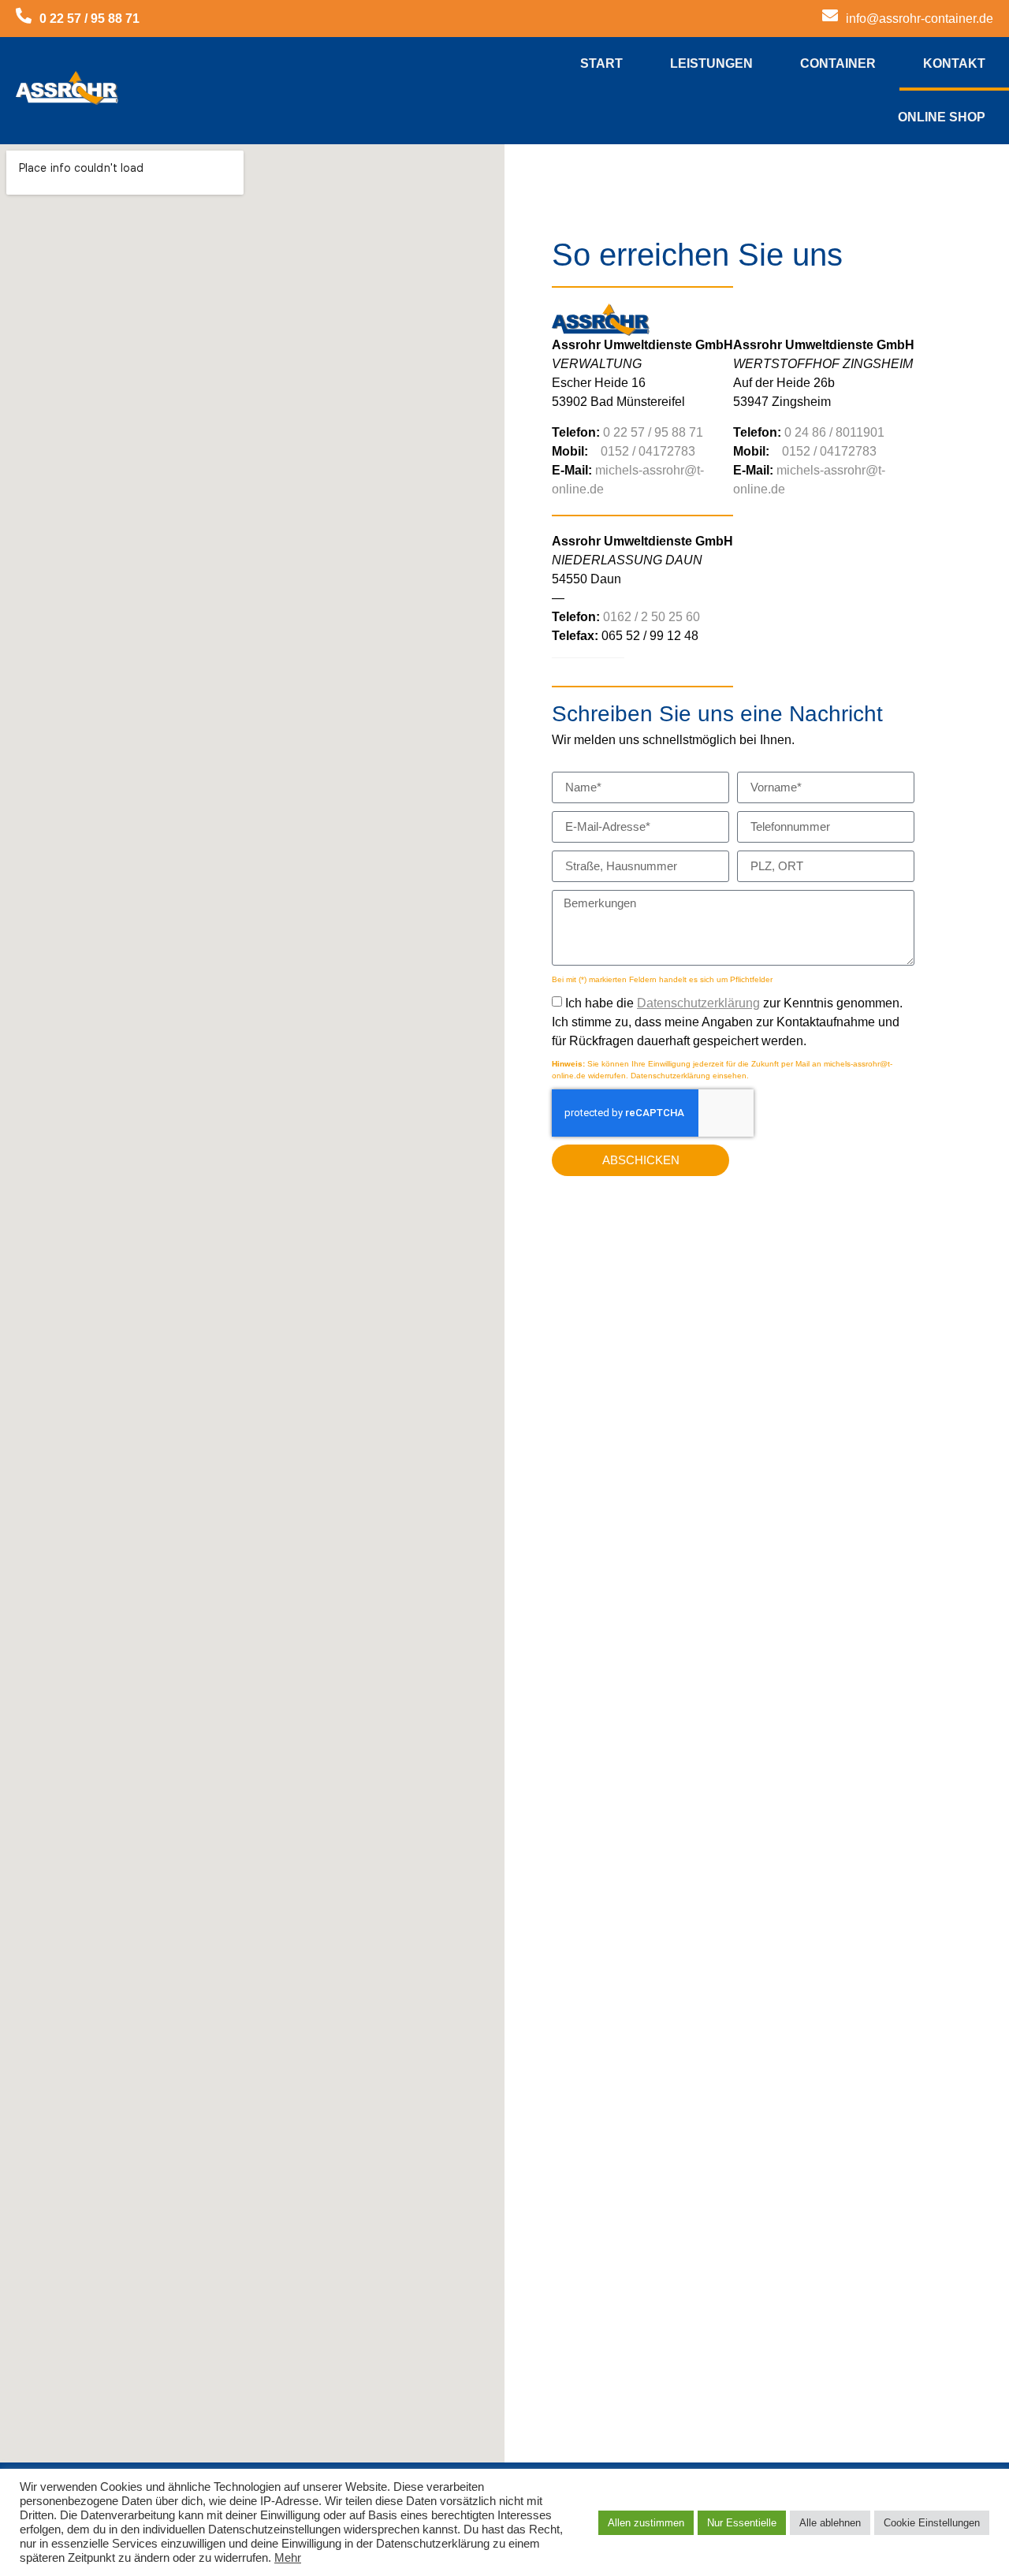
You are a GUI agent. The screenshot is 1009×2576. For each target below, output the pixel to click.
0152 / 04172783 (648, 451)
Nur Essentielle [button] (742, 2523)
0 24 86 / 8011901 (834, 432)
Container (838, 63)
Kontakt (954, 63)
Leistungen (711, 63)
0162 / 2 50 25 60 (652, 617)
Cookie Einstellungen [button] (932, 2523)
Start (601, 63)
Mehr (288, 2558)
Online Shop (942, 117)
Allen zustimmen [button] (646, 2523)
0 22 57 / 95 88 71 (653, 432)
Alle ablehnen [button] (830, 2523)
